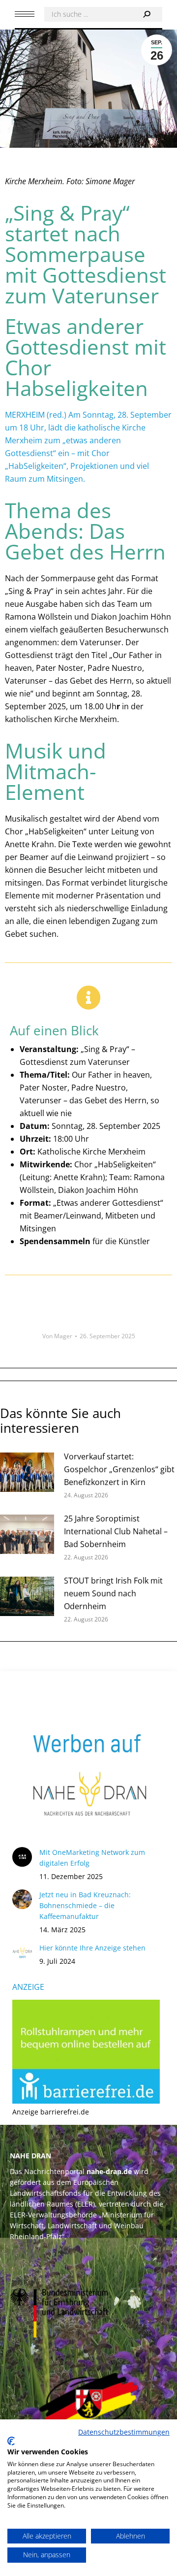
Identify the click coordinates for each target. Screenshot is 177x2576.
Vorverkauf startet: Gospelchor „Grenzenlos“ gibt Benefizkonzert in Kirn (119, 1469)
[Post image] (27, 1472)
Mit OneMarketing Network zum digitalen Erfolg (92, 1858)
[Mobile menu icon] (25, 14)
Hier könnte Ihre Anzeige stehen (92, 1948)
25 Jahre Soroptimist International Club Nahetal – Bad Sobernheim (116, 1531)
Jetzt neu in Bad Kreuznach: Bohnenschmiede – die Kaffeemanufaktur (85, 1905)
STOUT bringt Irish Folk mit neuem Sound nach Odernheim (113, 1593)
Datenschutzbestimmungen (124, 2432)
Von (57, 1336)
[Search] (147, 14)
